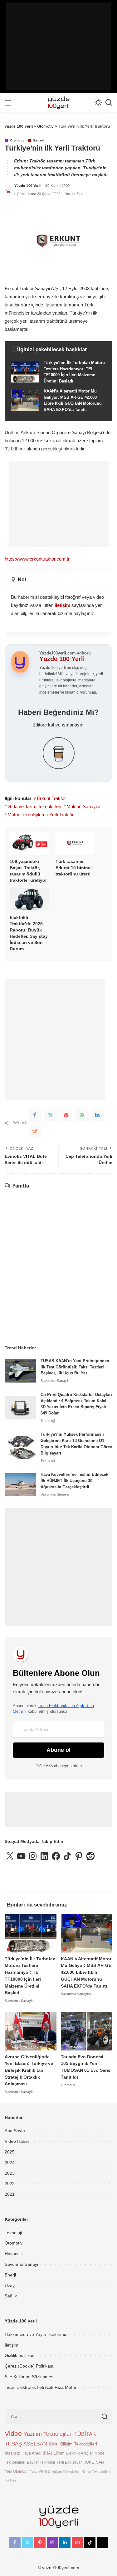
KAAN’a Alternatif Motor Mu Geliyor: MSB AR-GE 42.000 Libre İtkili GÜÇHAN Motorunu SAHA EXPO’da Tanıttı (86, 1972)
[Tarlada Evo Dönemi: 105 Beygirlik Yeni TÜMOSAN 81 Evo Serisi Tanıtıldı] (87, 2031)
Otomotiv (17, 141)
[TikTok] (90, 2543)
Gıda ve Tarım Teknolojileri (34, 806)
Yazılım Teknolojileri (48, 2434)
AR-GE (44, 2471)
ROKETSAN (94, 2462)
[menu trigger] (11, 103)
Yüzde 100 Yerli (27, 186)
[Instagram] (52, 2543)
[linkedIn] (97, 1115)
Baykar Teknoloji (41, 2462)
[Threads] (102, 2543)
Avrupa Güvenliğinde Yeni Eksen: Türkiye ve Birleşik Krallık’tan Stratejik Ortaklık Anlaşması (29, 2070)
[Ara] (109, 103)
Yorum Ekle (74, 194)
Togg (34, 2471)
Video (13, 2434)
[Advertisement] (59, 46)
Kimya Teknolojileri (96, 2471)
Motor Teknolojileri (26, 815)
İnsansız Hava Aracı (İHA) (28, 2453)
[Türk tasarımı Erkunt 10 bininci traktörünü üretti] (75, 843)
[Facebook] (35, 1115)
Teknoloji (48, 1421)
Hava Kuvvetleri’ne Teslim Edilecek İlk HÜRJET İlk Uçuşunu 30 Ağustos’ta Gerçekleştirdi (74, 1481)
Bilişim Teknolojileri (79, 2444)
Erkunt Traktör (51, 798)
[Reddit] (35, 1131)
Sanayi (39, 141)
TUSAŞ (13, 2444)
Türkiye (10, 2480)
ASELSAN (35, 2444)
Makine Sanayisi (83, 806)
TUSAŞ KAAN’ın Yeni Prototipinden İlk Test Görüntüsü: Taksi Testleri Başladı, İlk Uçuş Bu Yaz (75, 1367)
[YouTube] (77, 2543)
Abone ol (58, 1750)
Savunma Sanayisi (56, 1381)
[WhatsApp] (82, 1115)
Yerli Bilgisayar (69, 2462)
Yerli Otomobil (17, 2471)
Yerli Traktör (61, 815)
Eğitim (59, 2453)
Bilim (54, 2444)
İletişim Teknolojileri (66, 2471)
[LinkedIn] (65, 2543)
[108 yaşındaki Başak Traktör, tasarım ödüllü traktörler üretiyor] (29, 843)
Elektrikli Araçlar (79, 2453)
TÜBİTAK (85, 2434)
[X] (51, 1115)
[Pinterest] (66, 1115)
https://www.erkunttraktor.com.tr (37, 559)
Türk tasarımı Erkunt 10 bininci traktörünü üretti (74, 868)
